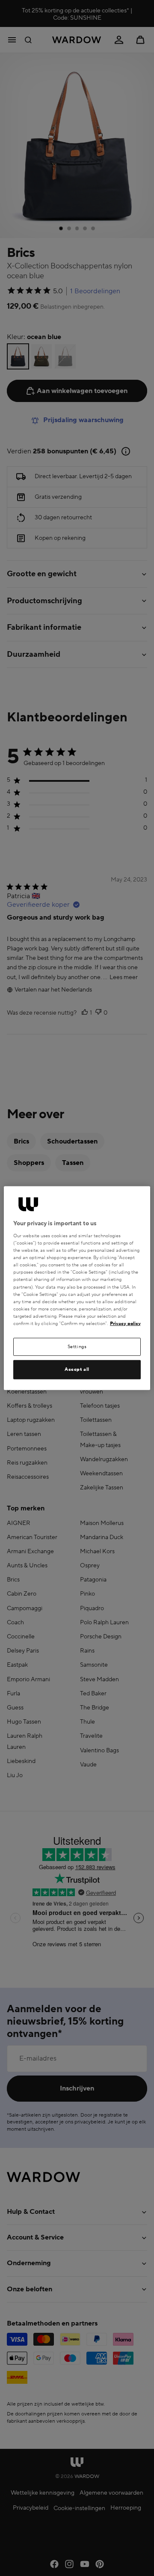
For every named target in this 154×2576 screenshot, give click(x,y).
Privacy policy (125, 1324)
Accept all (77, 1369)
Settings (77, 1347)
